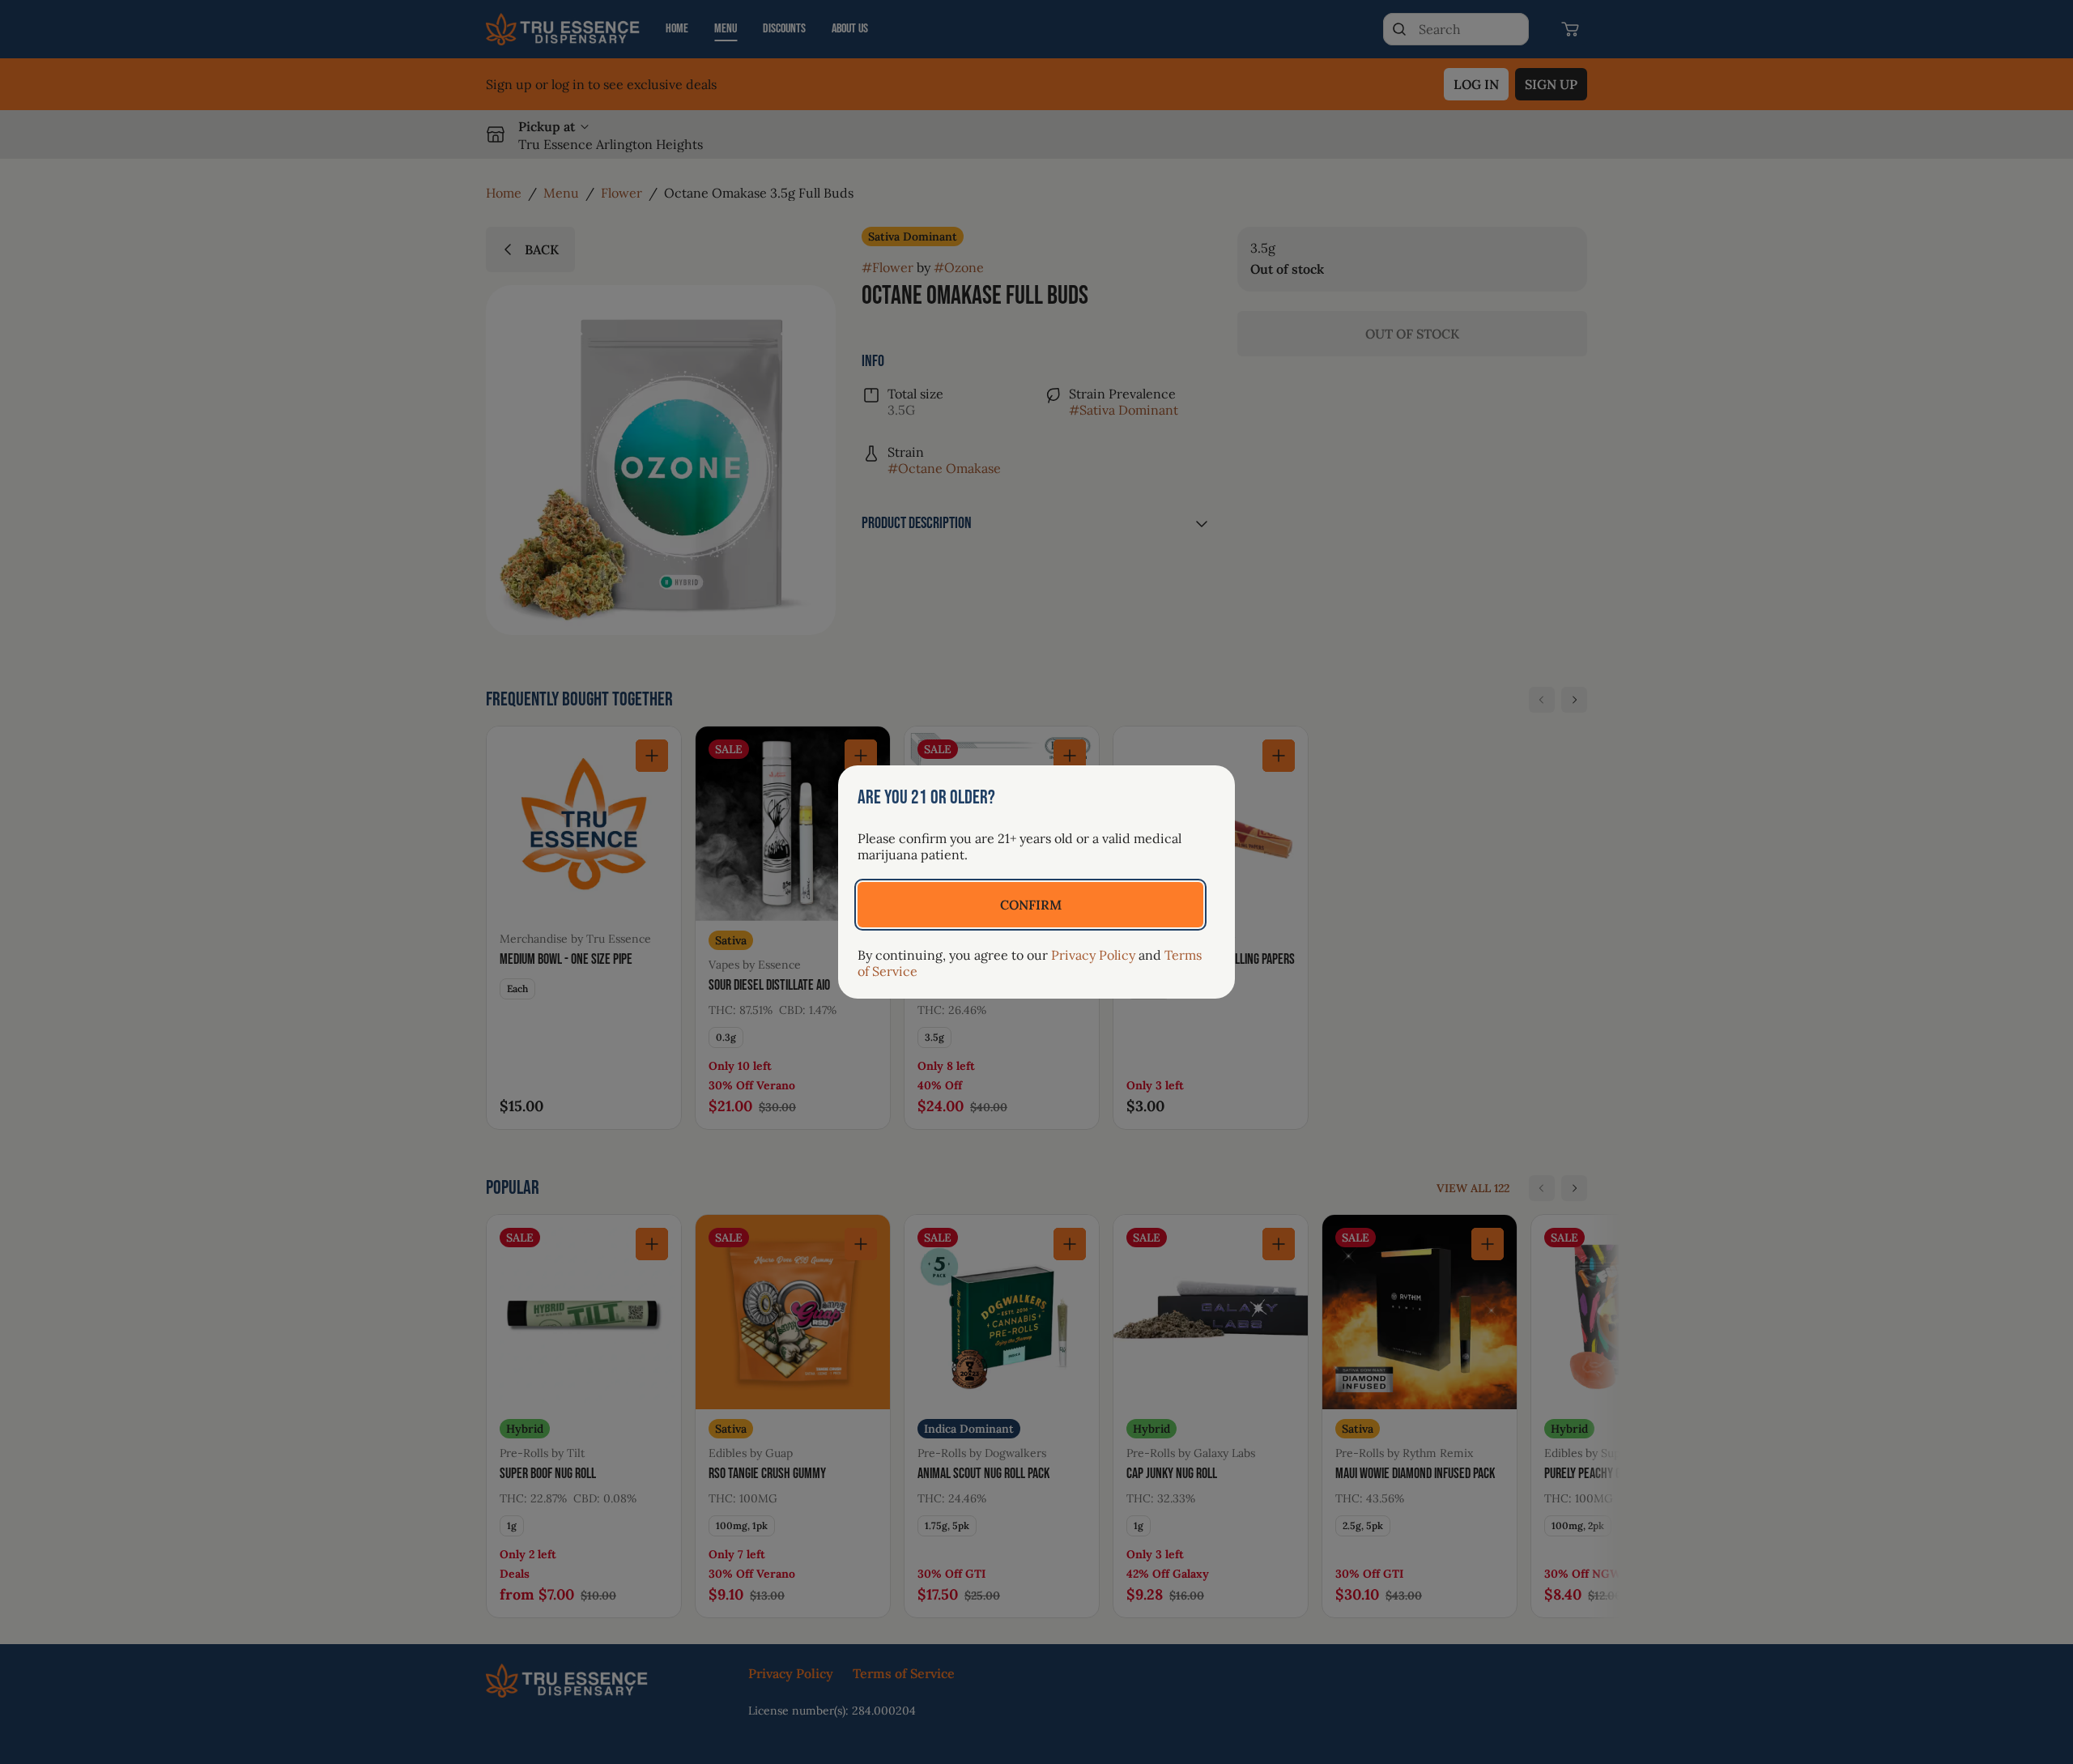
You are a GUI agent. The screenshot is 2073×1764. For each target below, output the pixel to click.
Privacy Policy (1093, 955)
